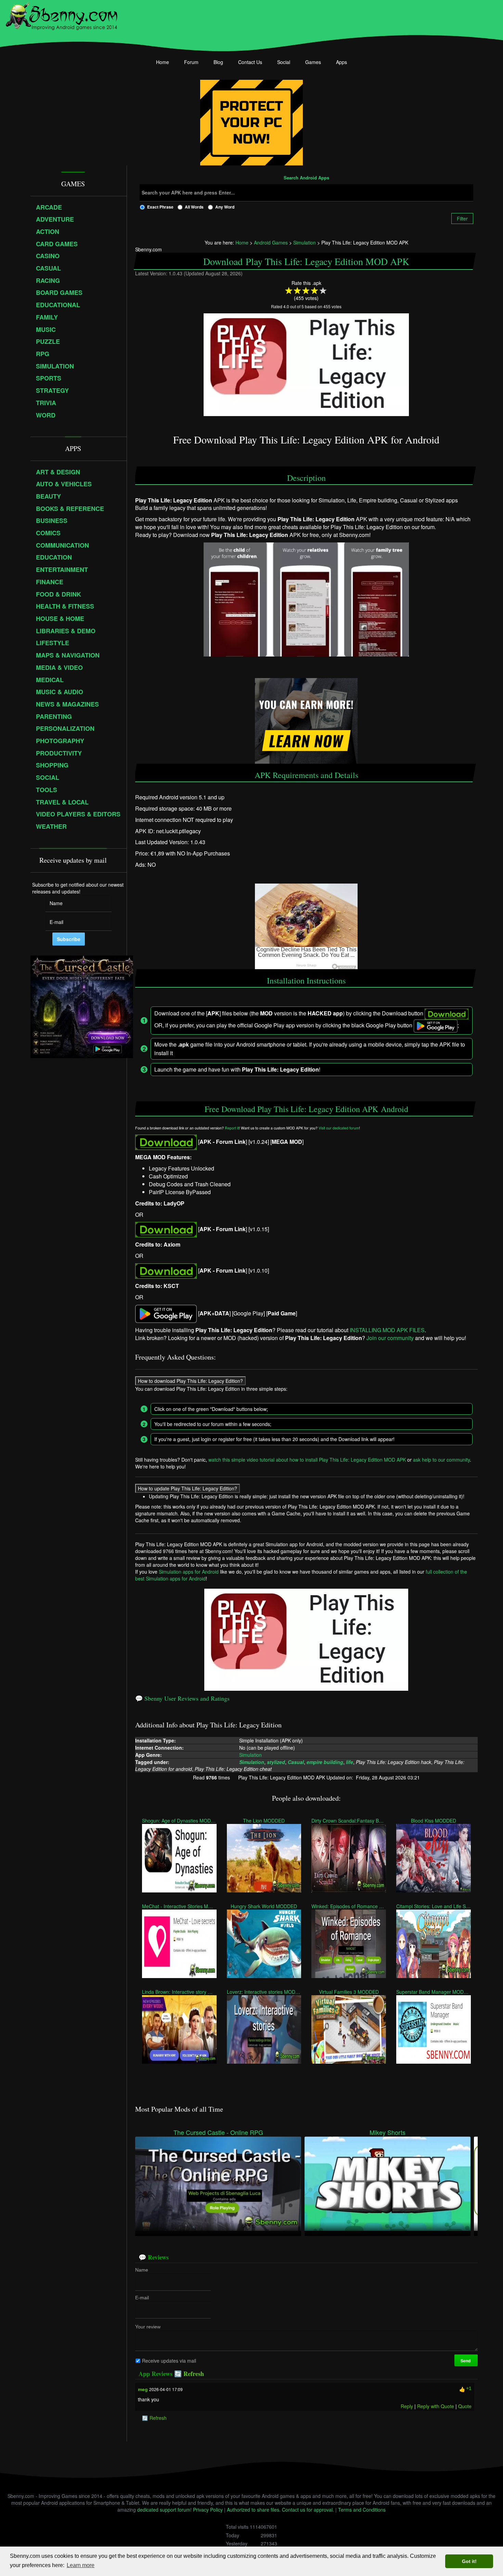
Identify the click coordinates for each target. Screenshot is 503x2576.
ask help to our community (441, 1459)
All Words (194, 207)
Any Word (225, 207)
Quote (465, 2406)
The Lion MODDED (264, 1820)
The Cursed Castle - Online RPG (218, 2132)
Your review (148, 2326)
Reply (407, 2406)
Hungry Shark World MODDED (264, 1906)
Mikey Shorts (388, 2132)
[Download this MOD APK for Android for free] (166, 1142)
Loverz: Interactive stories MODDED (264, 1991)
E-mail (142, 2297)
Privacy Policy (208, 2510)
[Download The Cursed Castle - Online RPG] (218, 2183)
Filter (462, 218)
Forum (191, 62)
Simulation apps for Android (189, 1572)
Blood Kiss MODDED (434, 1820)
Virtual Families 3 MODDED (349, 1991)
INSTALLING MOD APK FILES (387, 1330)
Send (466, 2360)
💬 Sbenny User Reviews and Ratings (182, 1698)
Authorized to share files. (254, 2510)
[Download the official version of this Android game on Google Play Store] (166, 1313)
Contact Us (250, 62)
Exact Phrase (160, 207)
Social (284, 62)
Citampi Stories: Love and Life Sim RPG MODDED (434, 1906)
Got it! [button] (469, 2561)
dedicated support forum (164, 2510)
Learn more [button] (81, 2565)
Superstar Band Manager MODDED (434, 1991)
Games (313, 62)
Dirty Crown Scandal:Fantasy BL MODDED (349, 1820)
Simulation (250, 1755)
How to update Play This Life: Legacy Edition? (188, 1488)
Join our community (390, 1338)
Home (163, 62)
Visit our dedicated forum (339, 1128)
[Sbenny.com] (61, 15)
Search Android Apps (306, 178)
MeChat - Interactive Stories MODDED (179, 1906)
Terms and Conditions (362, 2510)
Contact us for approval (307, 2510)
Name (142, 2269)
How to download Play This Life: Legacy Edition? (190, 1380)
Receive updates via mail (169, 2360)
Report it (232, 1128)
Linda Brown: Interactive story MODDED (179, 1991)
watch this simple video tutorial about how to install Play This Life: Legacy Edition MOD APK (307, 1459)
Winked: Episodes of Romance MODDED (349, 1906)
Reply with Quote (436, 2406)
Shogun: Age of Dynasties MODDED (179, 1820)
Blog (218, 62)
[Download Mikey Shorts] (388, 2183)
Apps (341, 62)
